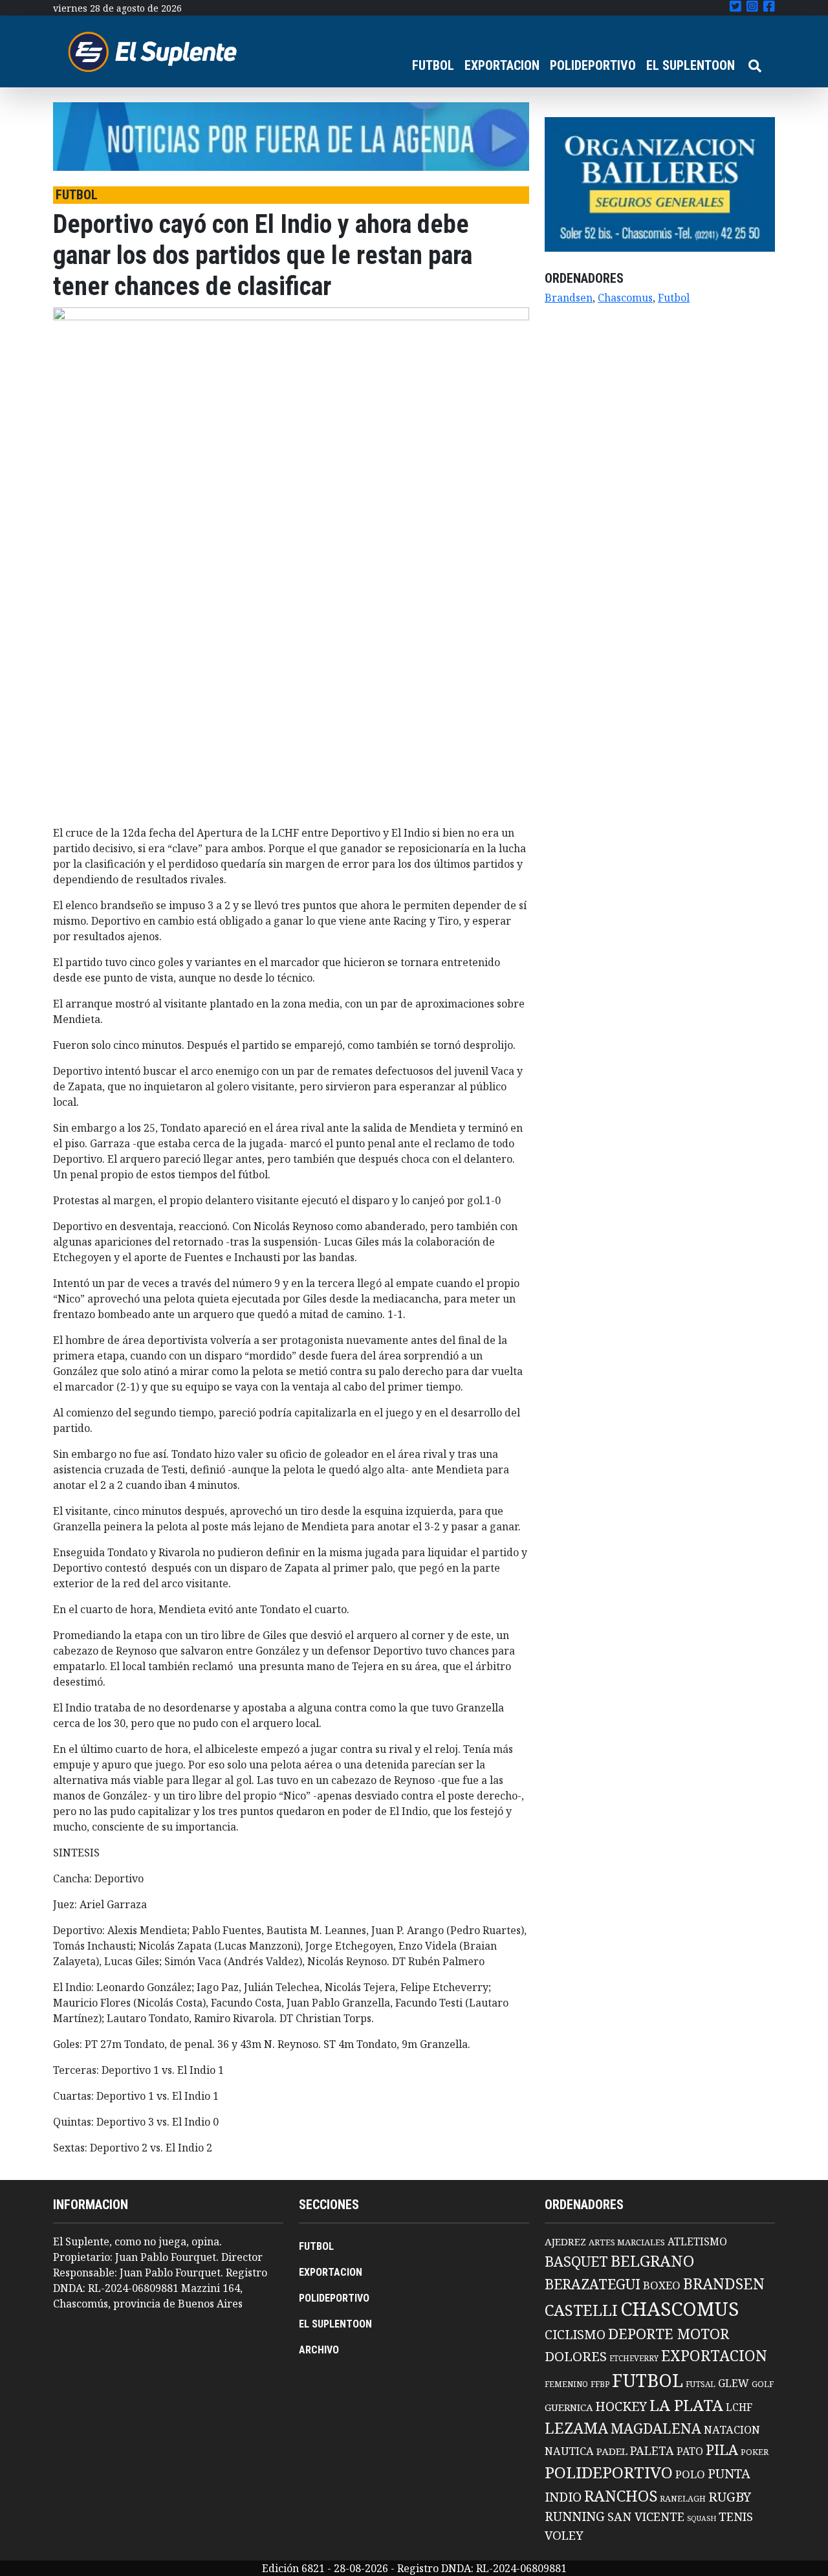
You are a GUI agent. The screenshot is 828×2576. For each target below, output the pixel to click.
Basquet (576, 2261)
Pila (722, 2449)
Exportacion (714, 2356)
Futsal (701, 2384)
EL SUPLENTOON (691, 65)
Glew (734, 2383)
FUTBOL (433, 65)
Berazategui (593, 2284)
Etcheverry (634, 2358)
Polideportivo (609, 2472)
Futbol (674, 298)
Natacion (732, 2429)
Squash (702, 2518)
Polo (690, 2474)
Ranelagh (683, 2499)
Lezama (576, 2428)
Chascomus (625, 298)
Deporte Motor (669, 2334)
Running (575, 2516)
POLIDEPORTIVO (593, 65)
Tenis (736, 2516)
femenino (566, 2384)
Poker (755, 2452)
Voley (564, 2535)
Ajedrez (565, 2241)
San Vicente (646, 2516)
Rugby (730, 2496)
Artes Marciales (627, 2242)
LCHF (739, 2407)
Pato (690, 2451)
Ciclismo (575, 2334)
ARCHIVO (319, 2350)
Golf (763, 2384)
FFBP (600, 2384)
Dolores (576, 2356)
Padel (612, 2451)
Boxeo (662, 2285)
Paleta (652, 2450)
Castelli (581, 2310)
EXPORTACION (502, 65)
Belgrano (652, 2261)
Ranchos (621, 2496)
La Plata (686, 2405)
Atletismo (697, 2241)
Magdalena (656, 2428)
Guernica (569, 2407)
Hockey (621, 2406)
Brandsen (569, 298)
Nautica (569, 2451)
